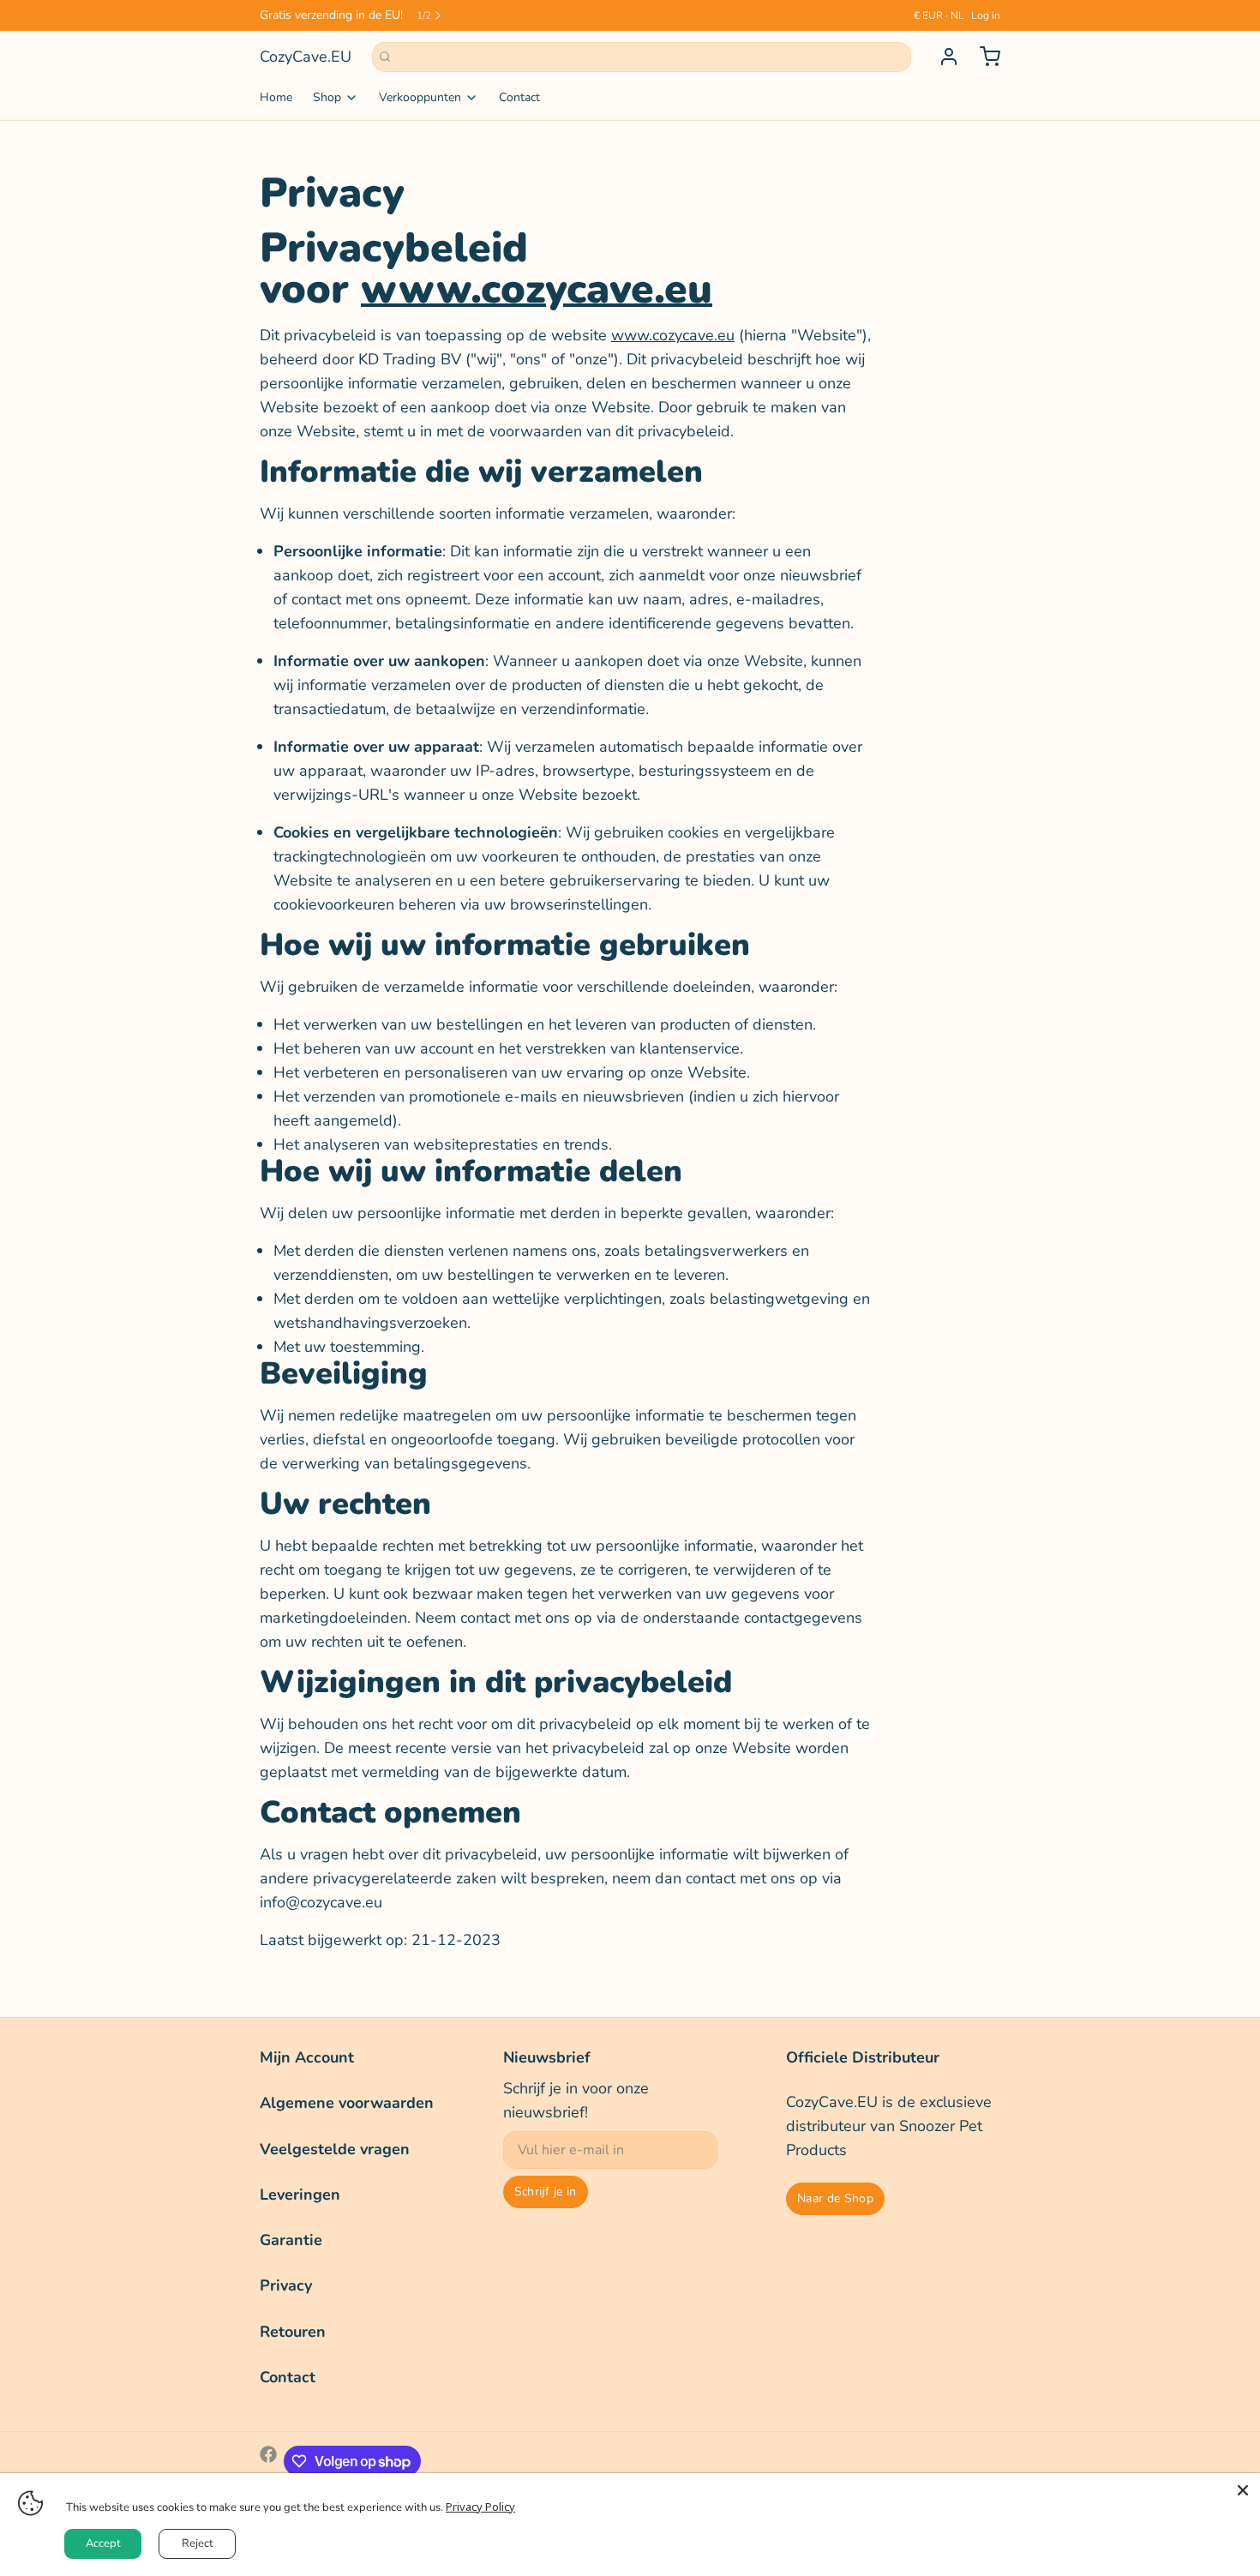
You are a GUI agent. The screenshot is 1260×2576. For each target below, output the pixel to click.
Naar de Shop (835, 2198)
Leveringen (300, 2195)
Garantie (291, 2240)
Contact (519, 97)
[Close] (1243, 2490)
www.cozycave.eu (537, 289)
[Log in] (942, 57)
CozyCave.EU (306, 57)
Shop (327, 97)
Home (276, 97)
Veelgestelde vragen (335, 2149)
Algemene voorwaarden (347, 2103)
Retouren (293, 2332)
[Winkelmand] (983, 57)
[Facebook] (268, 2461)
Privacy (286, 2285)
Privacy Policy (480, 2507)
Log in (986, 15)
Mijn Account (307, 2057)
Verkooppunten (420, 97)
